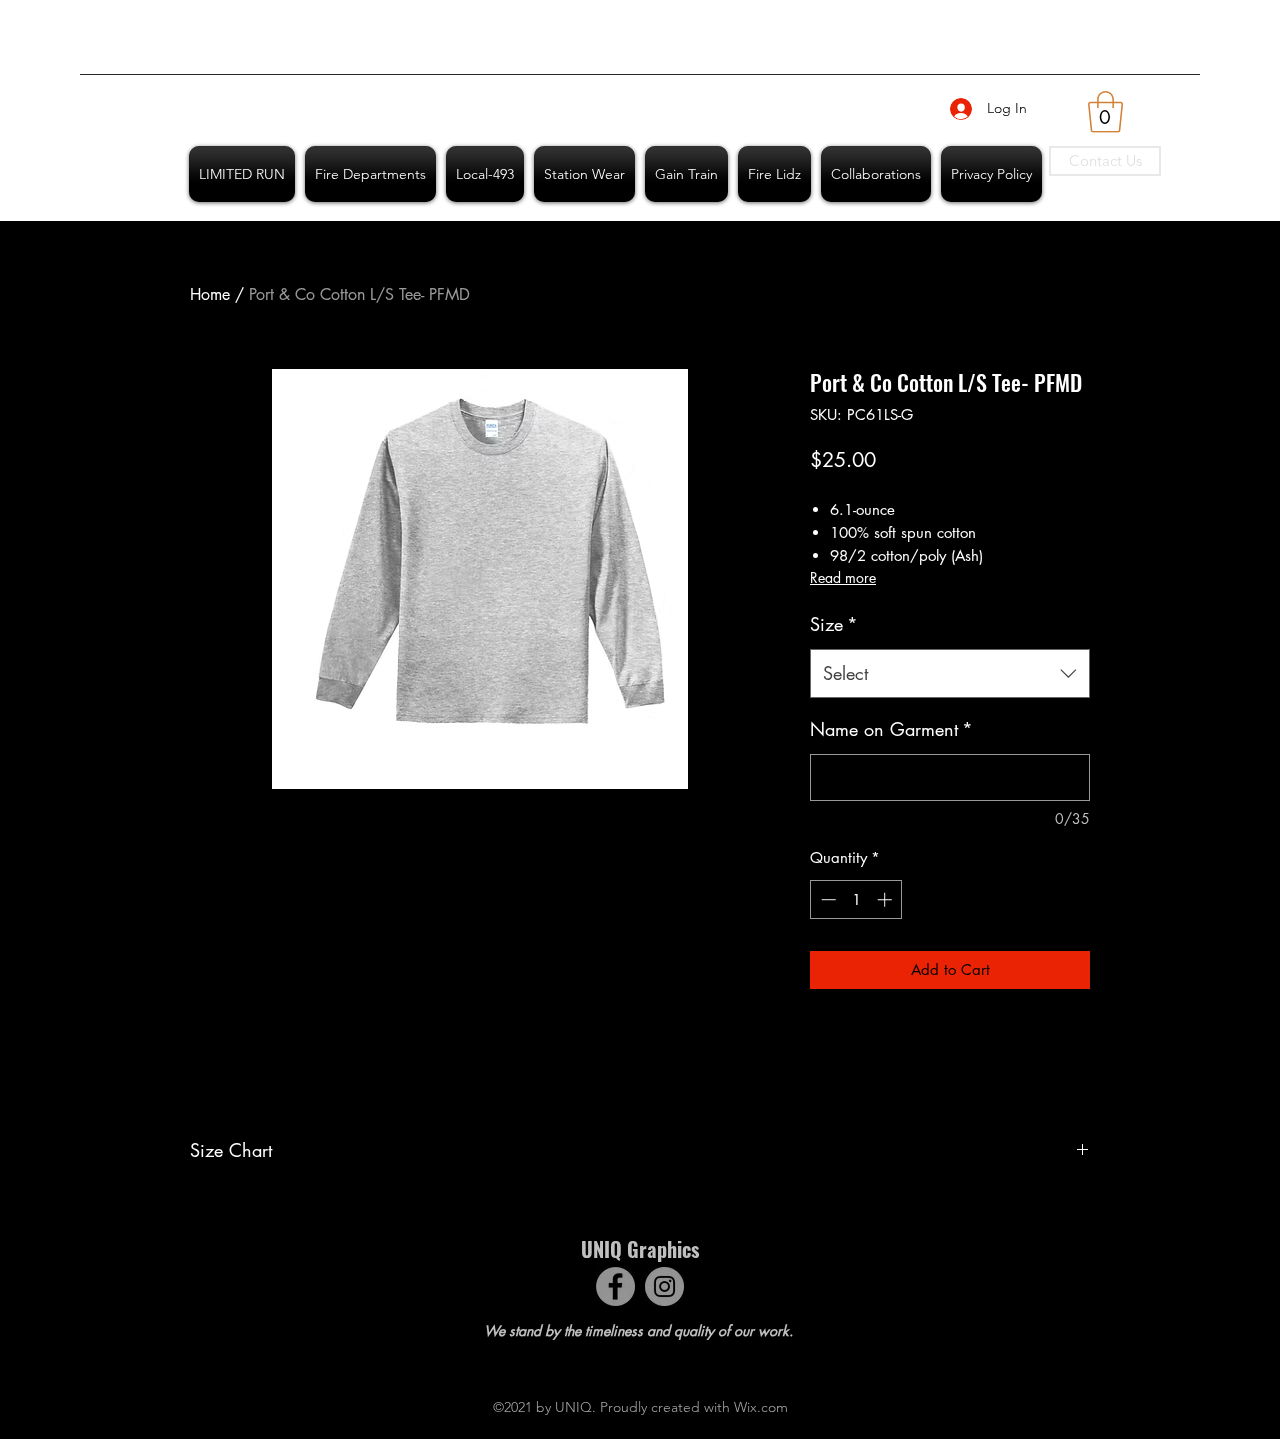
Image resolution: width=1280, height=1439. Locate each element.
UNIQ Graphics (640, 1249)
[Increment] (886, 899)
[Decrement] (826, 899)
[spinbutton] (856, 899)
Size (834, 624)
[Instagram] (664, 1286)
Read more (843, 577)
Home (210, 294)
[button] (1105, 112)
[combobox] (950, 674)
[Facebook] (615, 1286)
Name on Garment (891, 729)
